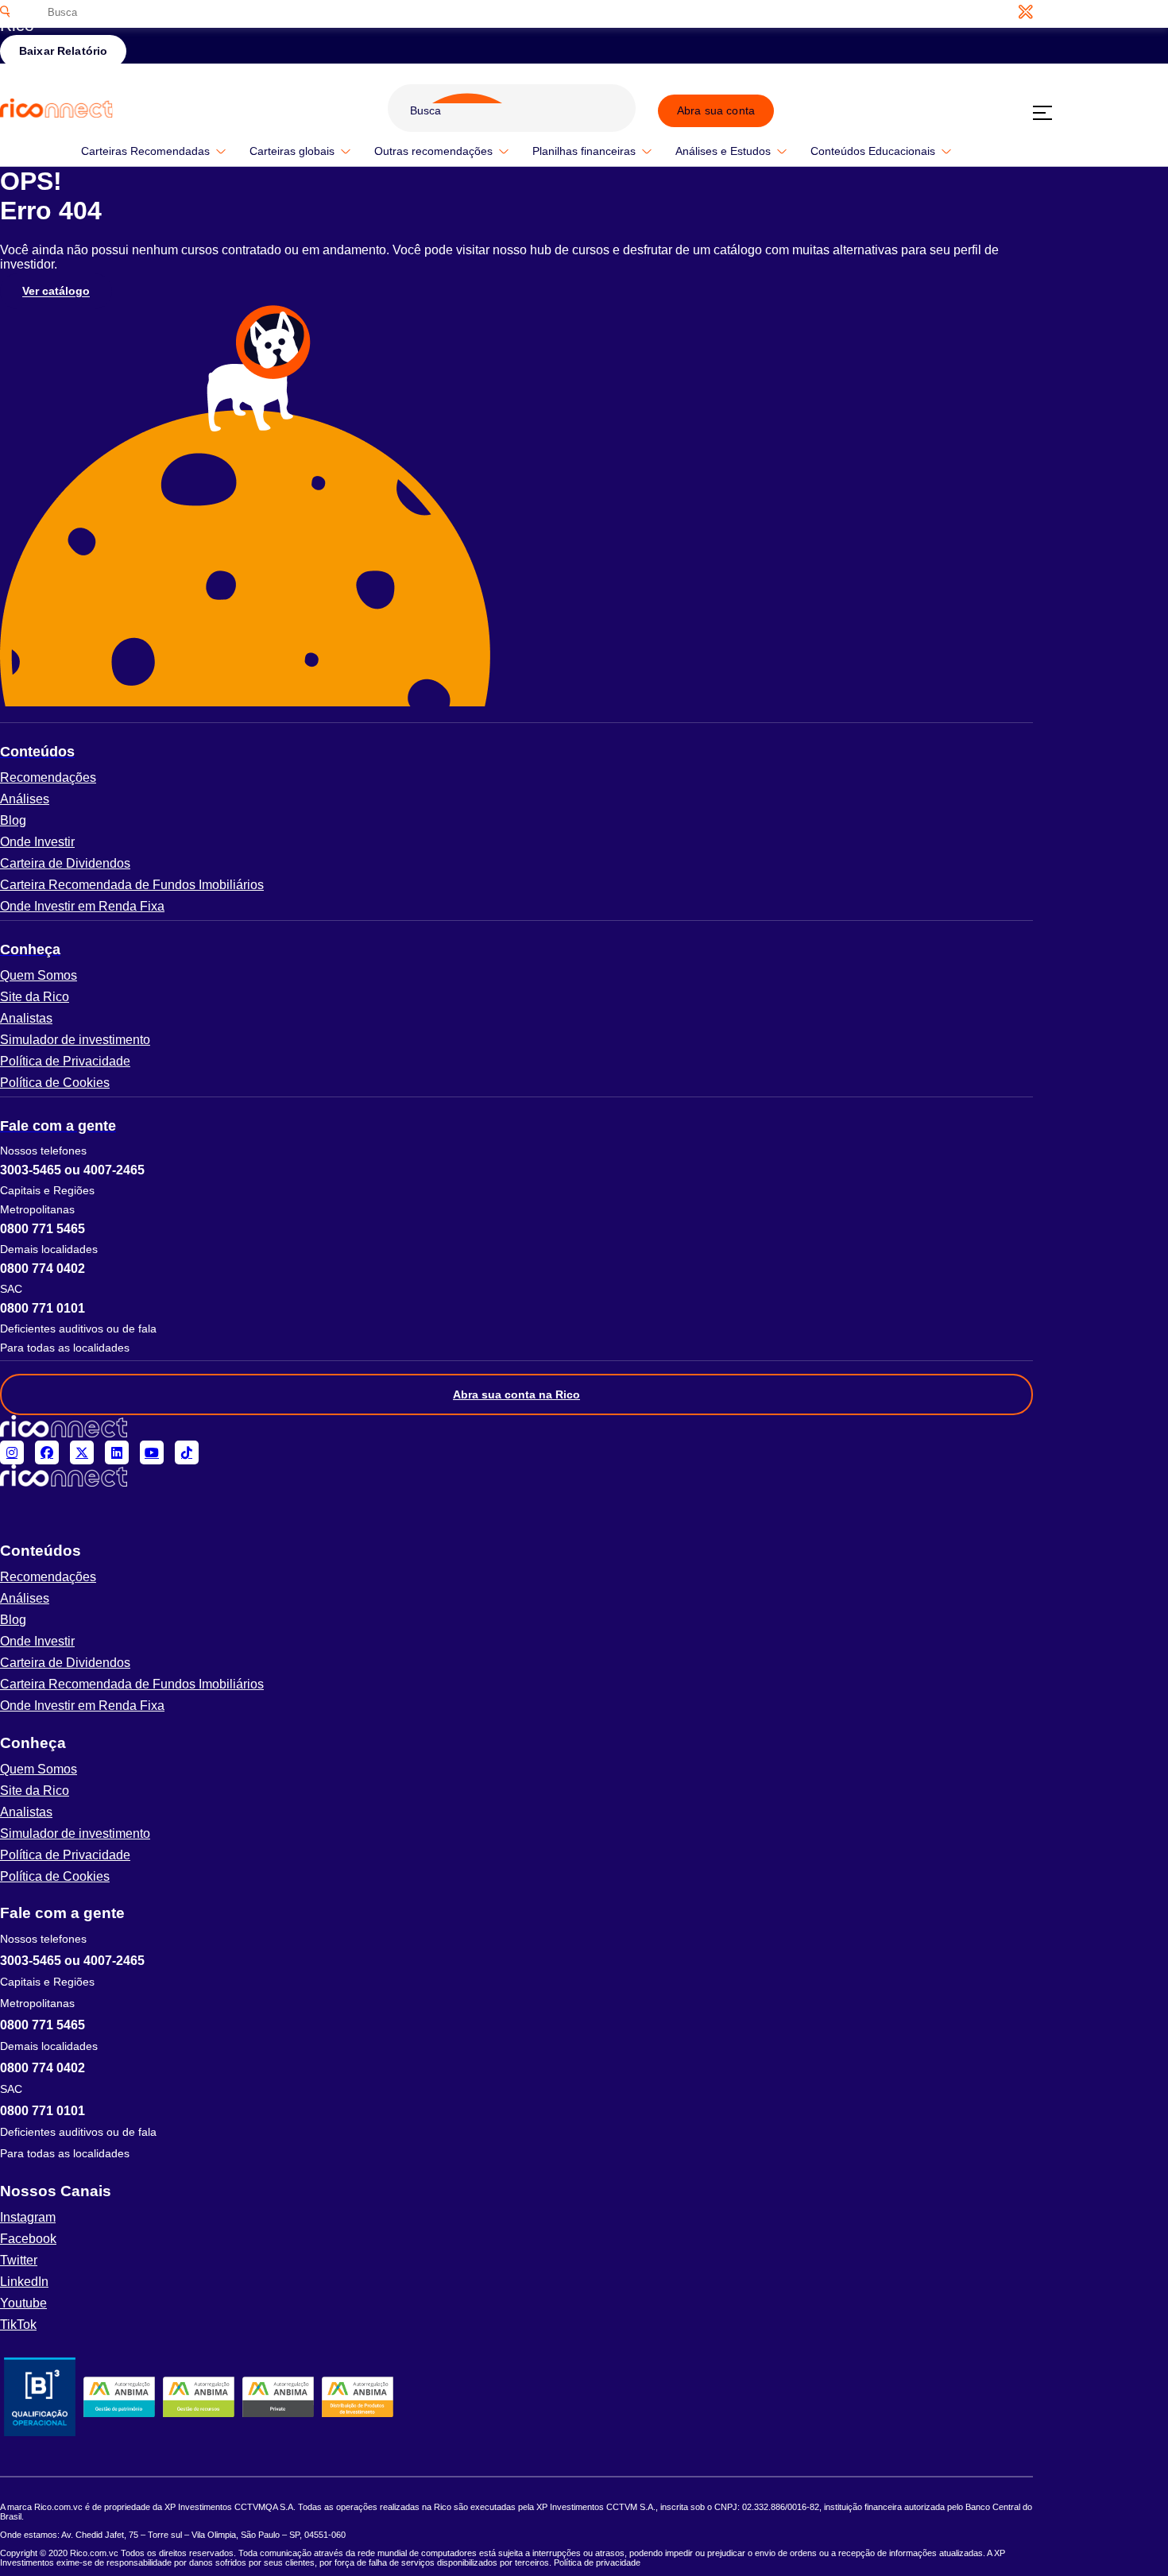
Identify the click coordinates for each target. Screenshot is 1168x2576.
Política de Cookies (55, 1083)
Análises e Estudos (723, 151)
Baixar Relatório (63, 51)
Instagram (28, 2217)
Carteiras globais (292, 151)
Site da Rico (35, 997)
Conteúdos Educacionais (873, 151)
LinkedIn (24, 2282)
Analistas (26, 1018)
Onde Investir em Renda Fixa (82, 906)
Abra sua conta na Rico (516, 1394)
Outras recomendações (433, 151)
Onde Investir (37, 842)
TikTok (18, 2325)
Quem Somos (39, 975)
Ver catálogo (56, 292)
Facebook (28, 2239)
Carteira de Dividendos (65, 863)
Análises (25, 799)
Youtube (23, 2303)
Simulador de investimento (75, 1040)
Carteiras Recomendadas (145, 151)
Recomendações (48, 777)
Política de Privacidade (65, 1061)
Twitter (19, 2260)
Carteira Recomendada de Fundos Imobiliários (132, 885)
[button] (516, 752)
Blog (13, 820)
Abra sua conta (716, 110)
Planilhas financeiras (584, 151)
